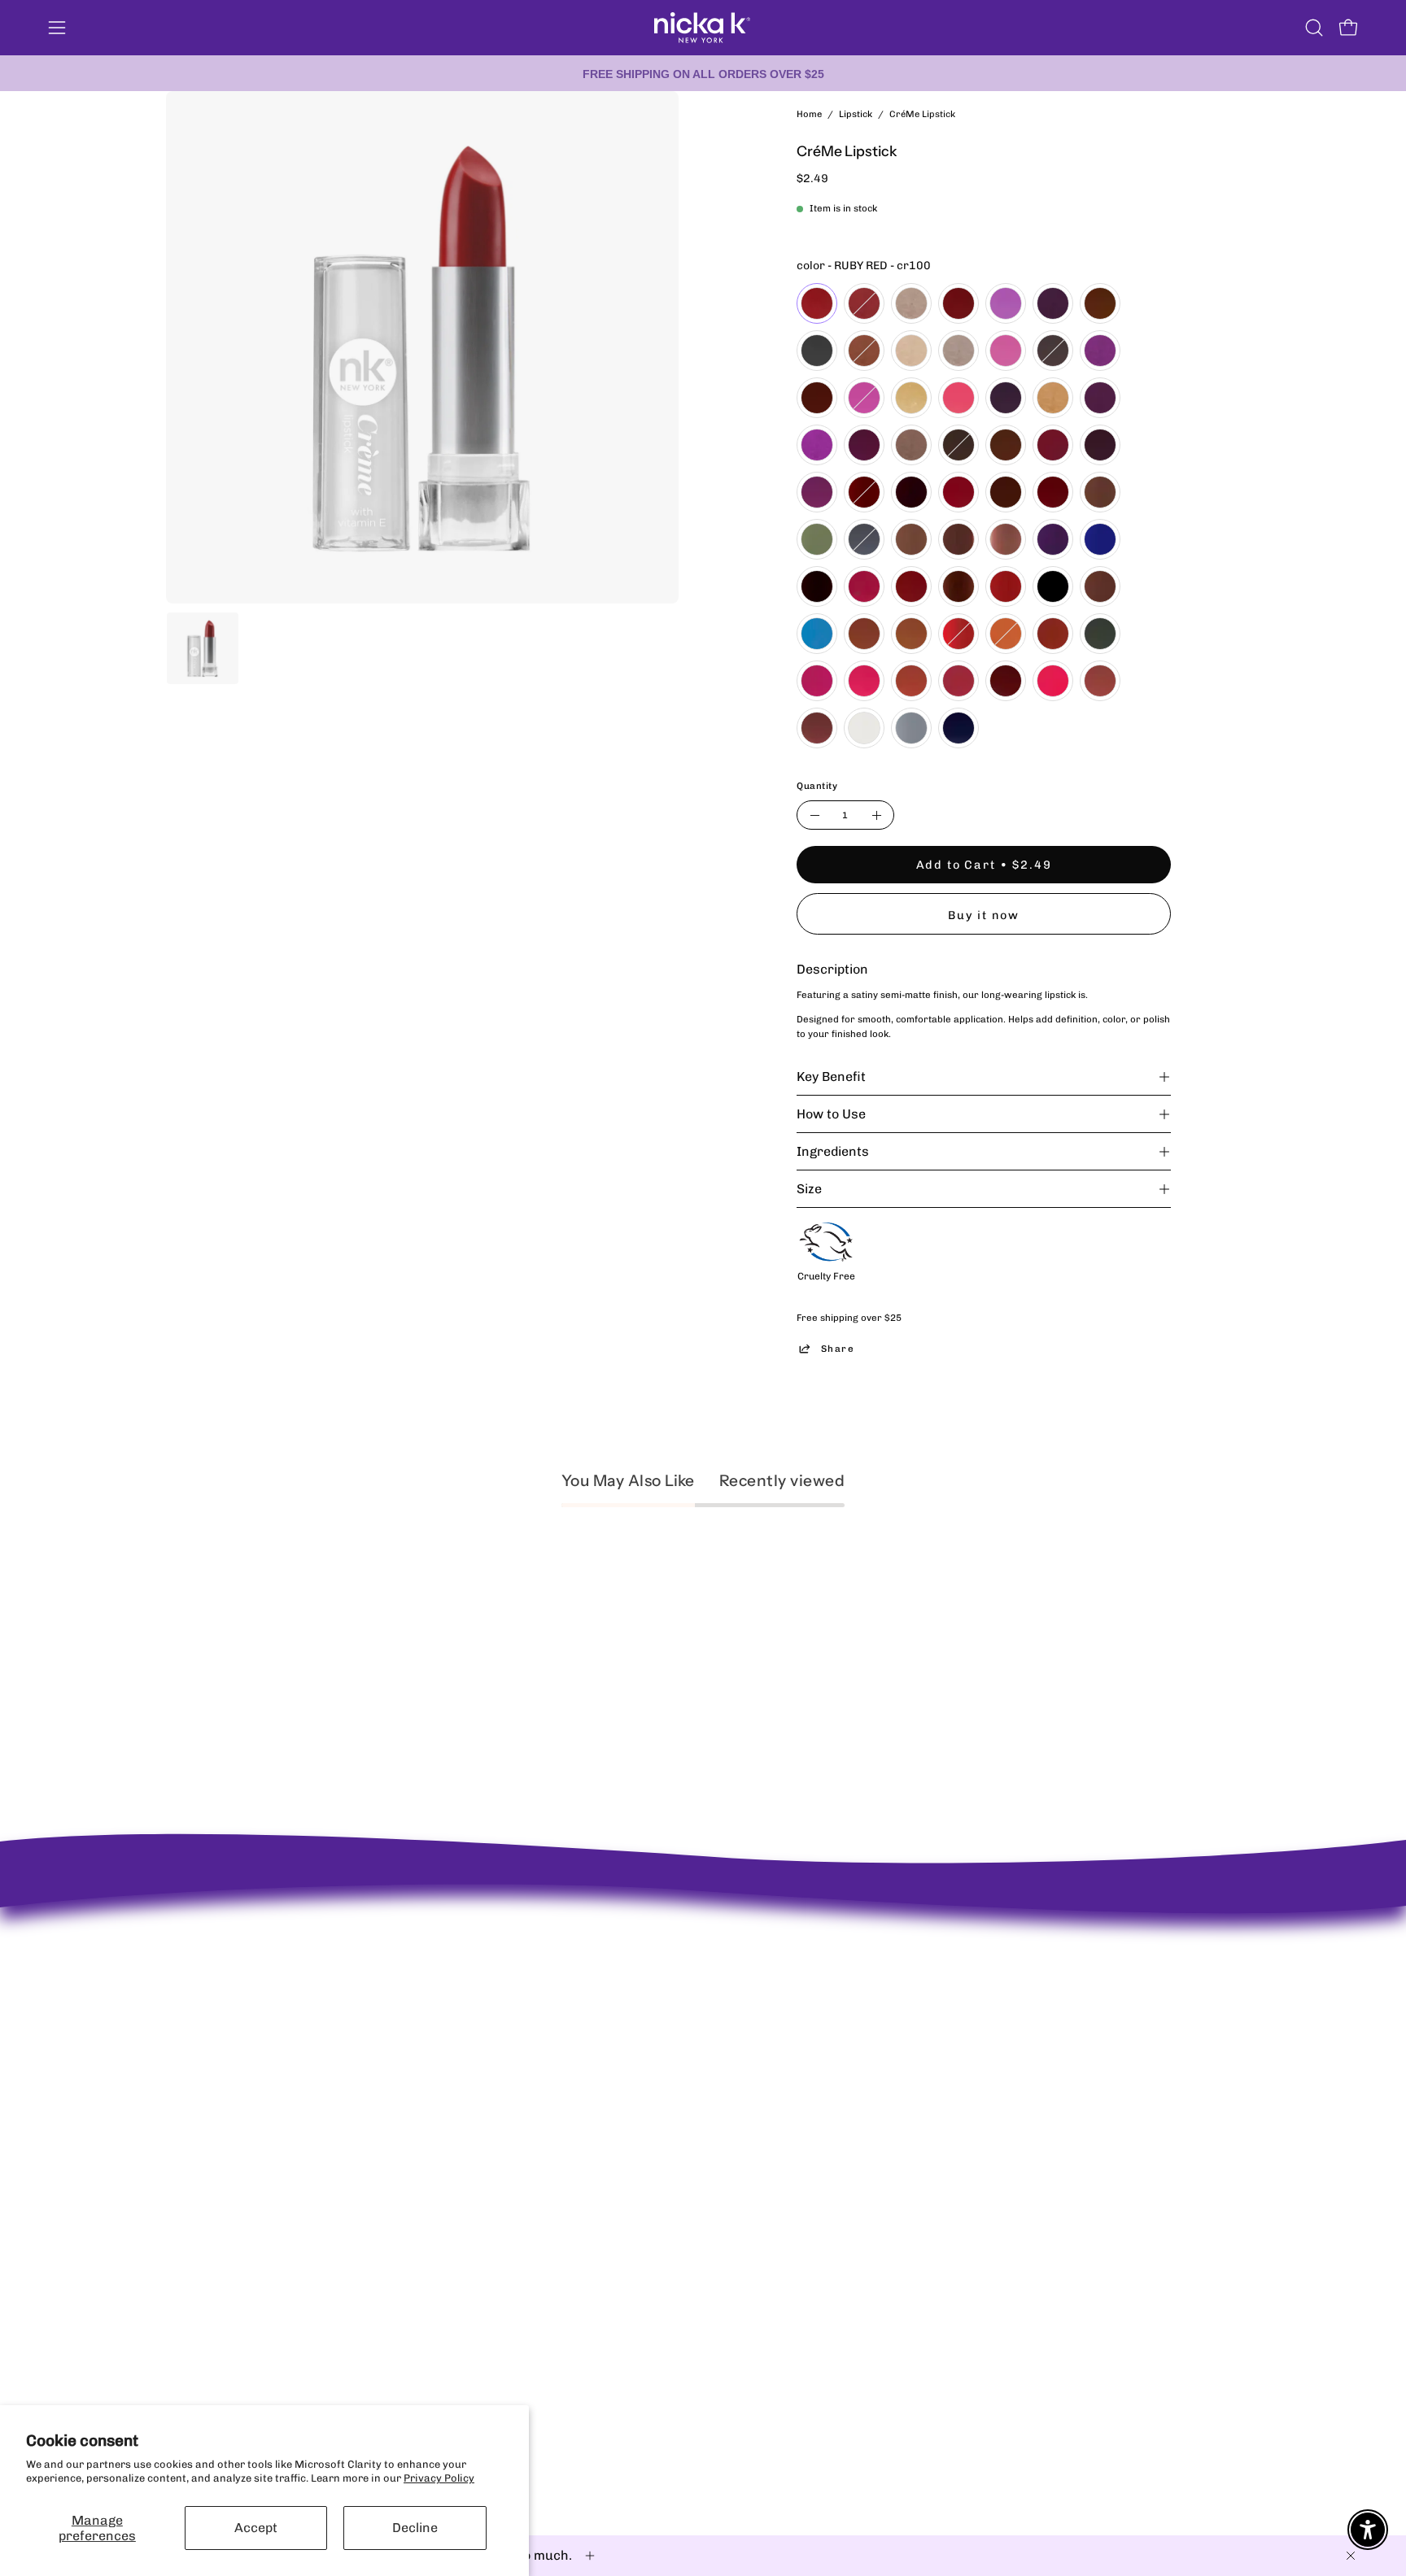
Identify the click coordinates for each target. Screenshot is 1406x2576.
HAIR (677, 2151)
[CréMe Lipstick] (203, 648)
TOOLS (680, 2172)
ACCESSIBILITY (482, 2108)
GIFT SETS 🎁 (697, 2193)
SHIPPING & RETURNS (498, 2044)
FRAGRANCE (696, 2129)
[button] (1314, 28)
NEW (676, 2044)
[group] (703, 73)
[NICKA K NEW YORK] (703, 28)
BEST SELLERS (700, 2065)
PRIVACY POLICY (485, 2065)
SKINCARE (690, 2108)
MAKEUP (686, 2086)
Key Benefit (831, 1077)
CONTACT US (474, 2086)
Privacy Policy (439, 2478)
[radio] (817, 303)
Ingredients (833, 1151)
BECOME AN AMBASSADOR (234, 2031)
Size (809, 1189)
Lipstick (856, 114)
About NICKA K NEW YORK (231, 2009)
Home (809, 114)
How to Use (831, 1114)
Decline (415, 2528)
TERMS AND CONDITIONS (506, 2129)
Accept (256, 2528)
